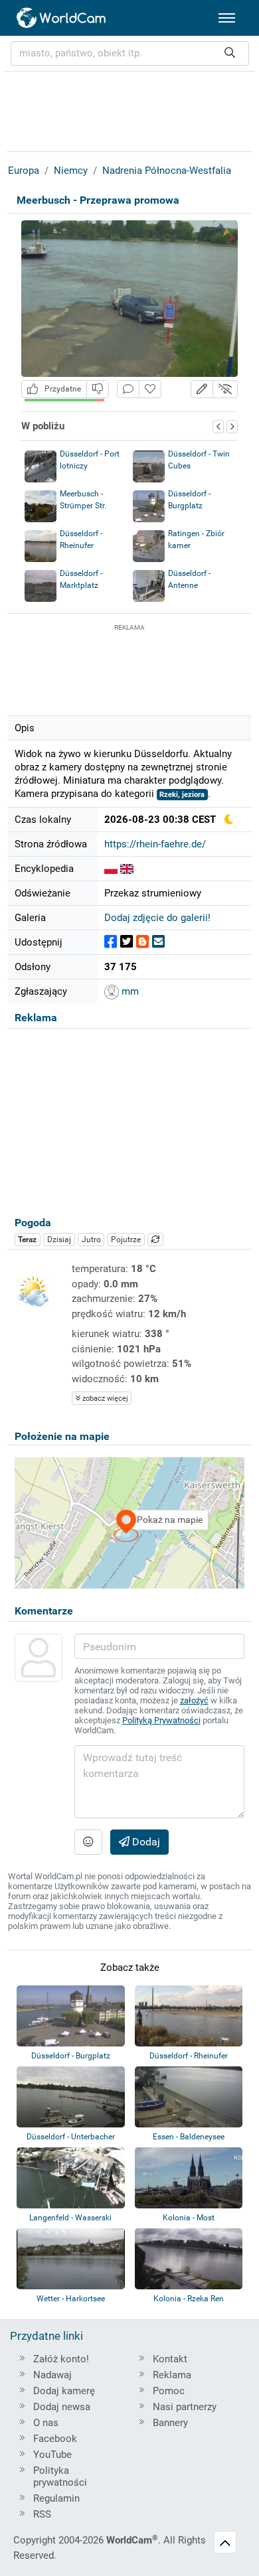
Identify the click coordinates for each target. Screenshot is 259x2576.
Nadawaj (52, 2375)
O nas (46, 2423)
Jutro (91, 1240)
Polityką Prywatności (161, 1720)
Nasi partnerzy (185, 2407)
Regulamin (56, 2498)
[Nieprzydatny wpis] (98, 389)
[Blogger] (142, 942)
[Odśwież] (155, 1240)
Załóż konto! (61, 2359)
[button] (202, 389)
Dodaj (145, 1842)
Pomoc (169, 2391)
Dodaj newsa (62, 2407)
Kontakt (170, 2359)
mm (129, 991)
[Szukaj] (230, 53)
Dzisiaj (59, 1240)
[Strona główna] (62, 18)
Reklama (172, 2375)
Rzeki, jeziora (182, 795)
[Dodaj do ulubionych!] (150, 389)
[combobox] (130, 53)
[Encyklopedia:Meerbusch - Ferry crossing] (127, 869)
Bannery (170, 2423)
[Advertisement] (129, 668)
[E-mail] (158, 942)
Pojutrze (126, 1240)
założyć (194, 1700)
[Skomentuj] (128, 389)
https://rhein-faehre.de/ (155, 844)
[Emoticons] (88, 1842)
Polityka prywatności (60, 2476)
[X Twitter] (127, 942)
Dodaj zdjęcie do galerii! (157, 918)
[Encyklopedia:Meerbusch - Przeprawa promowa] (111, 869)
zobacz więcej (104, 1398)
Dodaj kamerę (64, 2391)
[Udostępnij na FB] (111, 942)
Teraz (27, 1240)
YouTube (52, 2455)
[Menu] (227, 18)
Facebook (55, 2439)
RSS (42, 2514)
